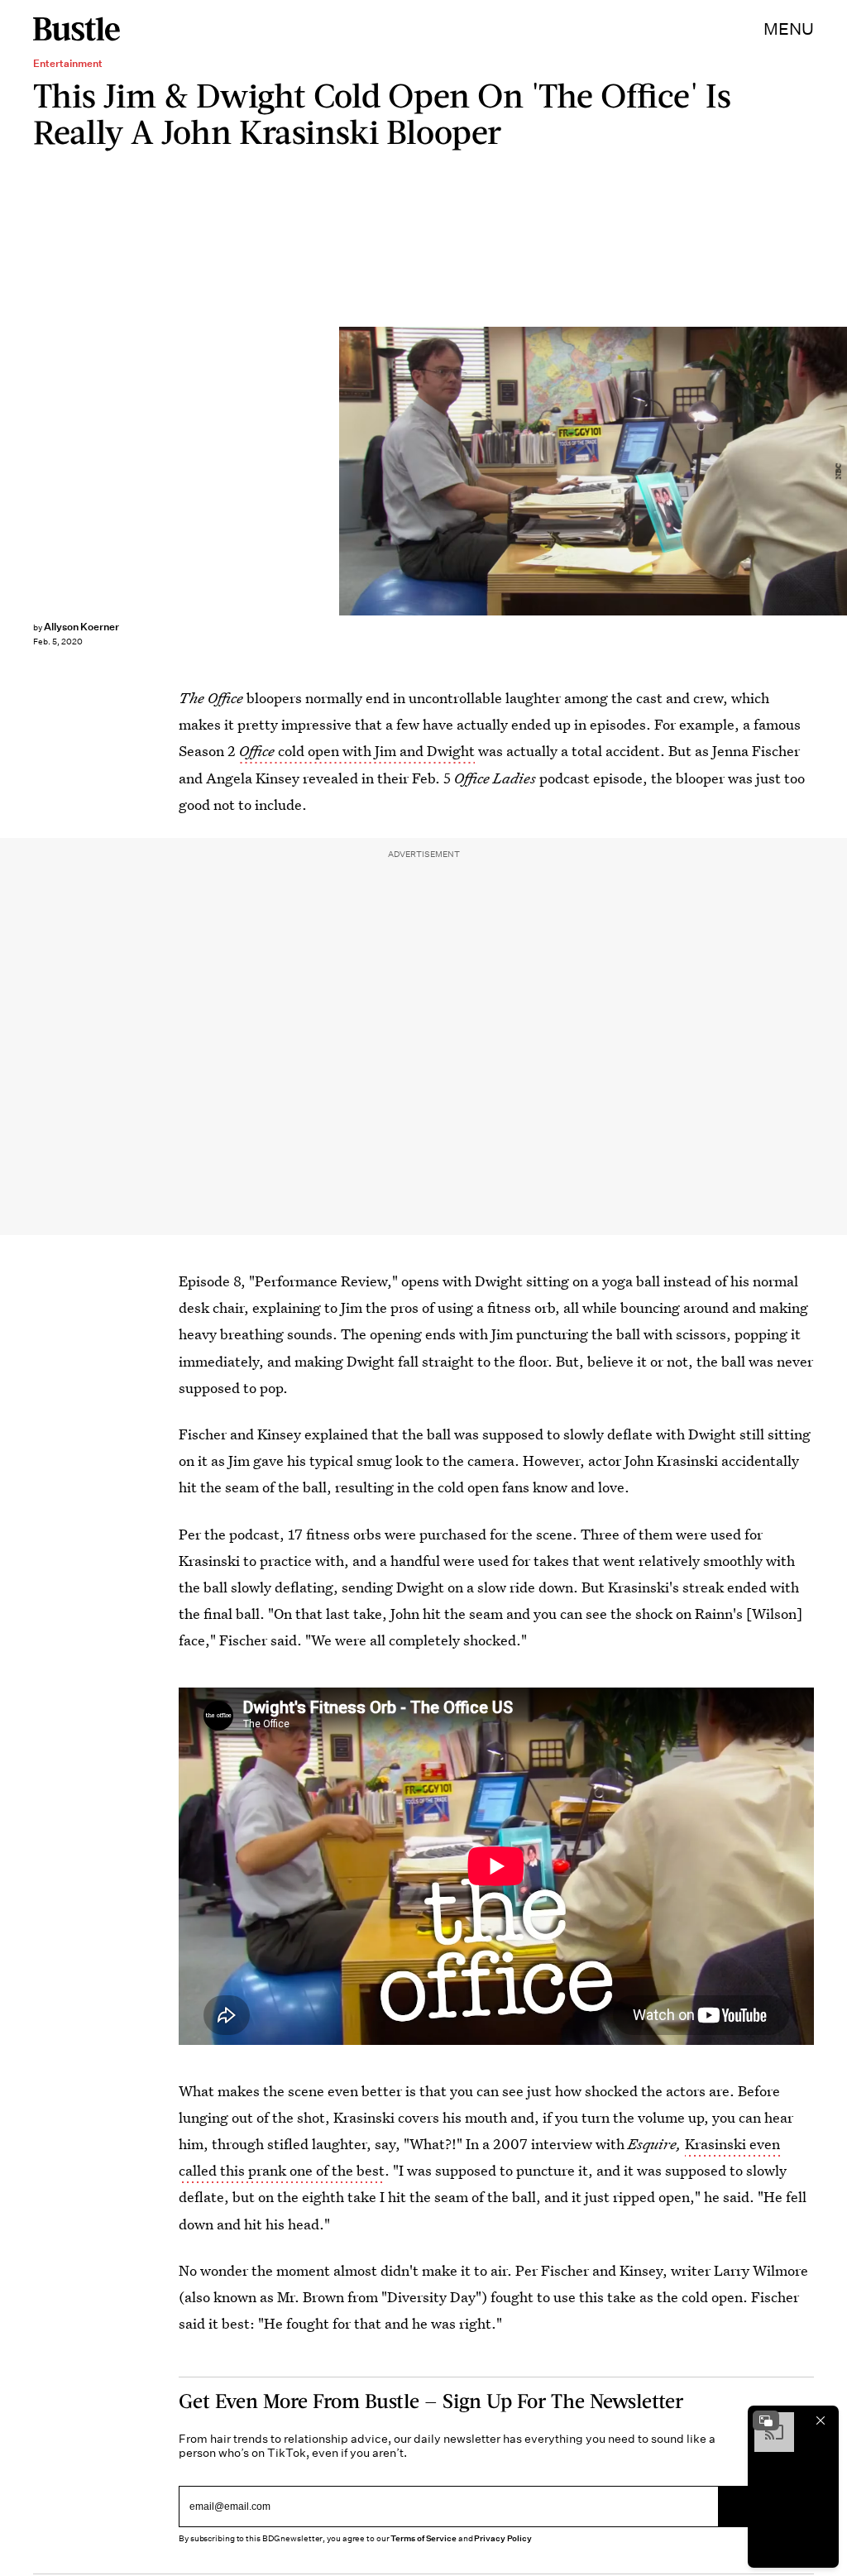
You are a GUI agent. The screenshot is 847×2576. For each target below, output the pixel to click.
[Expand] (766, 2420)
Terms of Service (423, 2538)
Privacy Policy (503, 2538)
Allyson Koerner (81, 627)
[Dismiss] (821, 2420)
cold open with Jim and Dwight (357, 751)
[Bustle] (77, 29)
